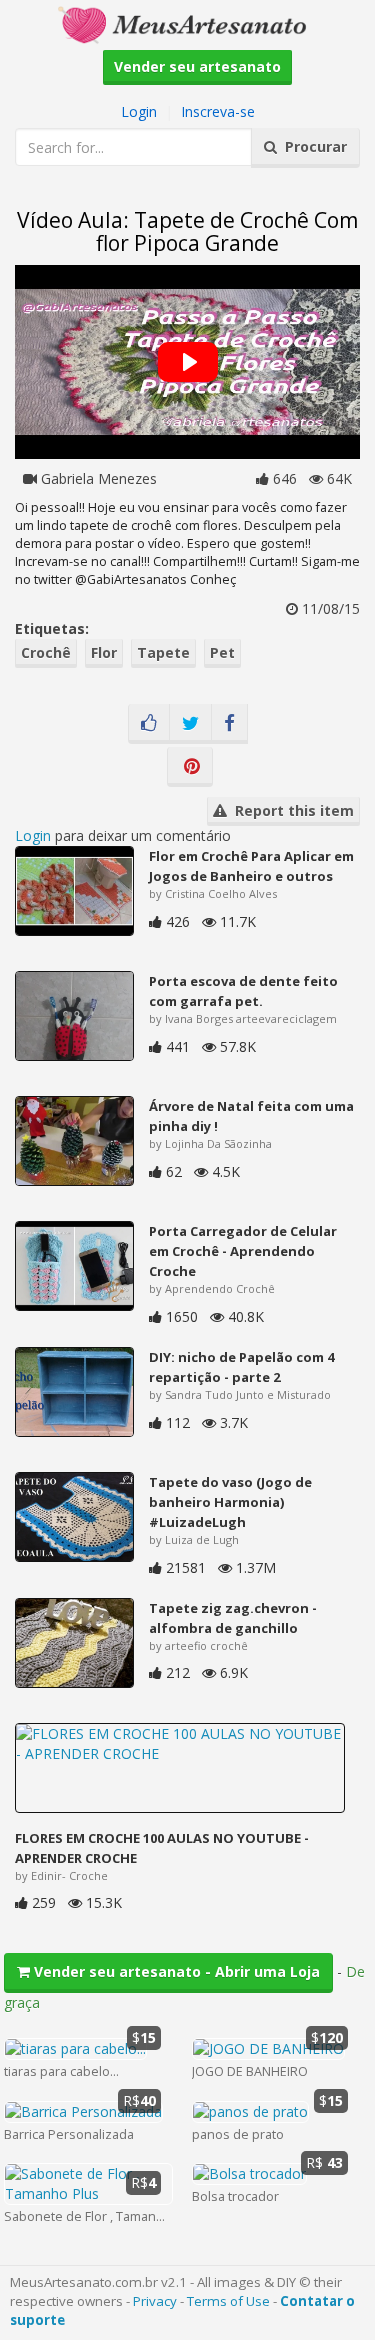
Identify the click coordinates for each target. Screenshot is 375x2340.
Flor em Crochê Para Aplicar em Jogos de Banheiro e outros (251, 866)
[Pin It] (190, 767)
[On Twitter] (190, 724)
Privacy (155, 2301)
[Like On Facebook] (149, 724)
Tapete (163, 652)
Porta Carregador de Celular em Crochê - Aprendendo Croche (243, 1251)
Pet (222, 652)
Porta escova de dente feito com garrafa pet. (243, 991)
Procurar (312, 146)
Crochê (46, 652)
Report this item (290, 810)
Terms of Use (228, 2301)
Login (139, 111)
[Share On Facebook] (229, 724)
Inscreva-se (218, 111)
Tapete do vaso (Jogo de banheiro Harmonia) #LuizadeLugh (230, 1502)
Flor (104, 652)
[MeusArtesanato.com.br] (188, 23)
